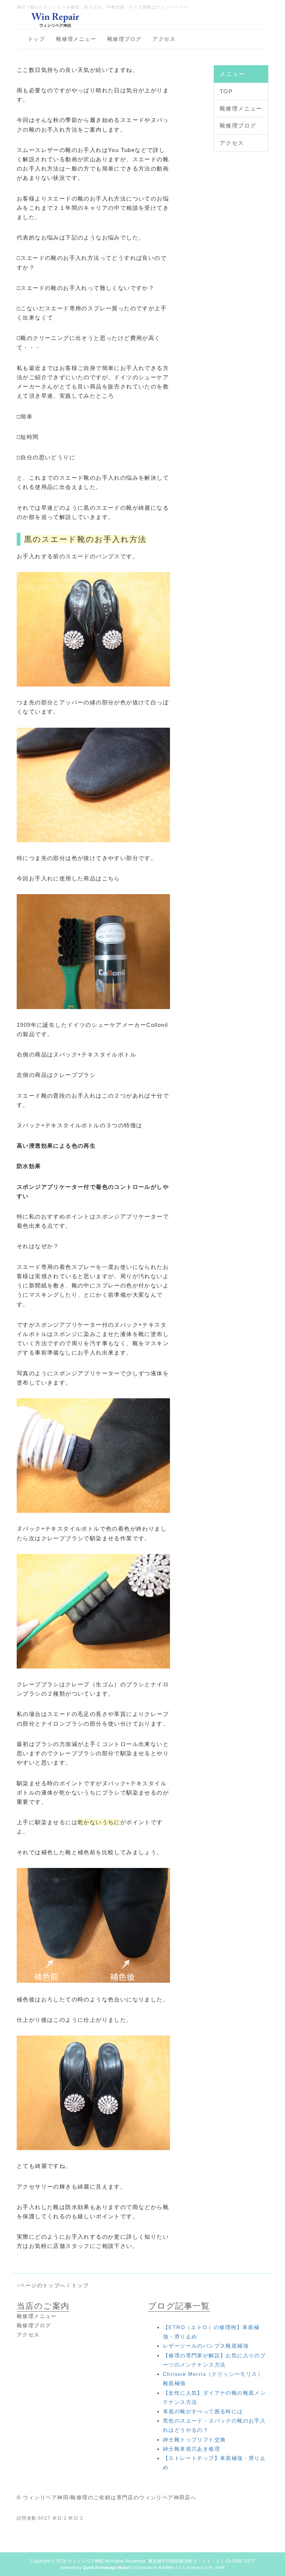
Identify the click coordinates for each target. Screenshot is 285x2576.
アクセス (164, 39)
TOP (226, 91)
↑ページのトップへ (41, 2285)
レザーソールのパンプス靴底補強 (206, 2346)
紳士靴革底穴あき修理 (191, 2449)
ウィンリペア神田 (86, 2561)
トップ (36, 39)
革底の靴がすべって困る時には (203, 2411)
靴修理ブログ (124, 39)
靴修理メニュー (76, 39)
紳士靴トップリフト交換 (194, 2440)
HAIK (220, 2567)
